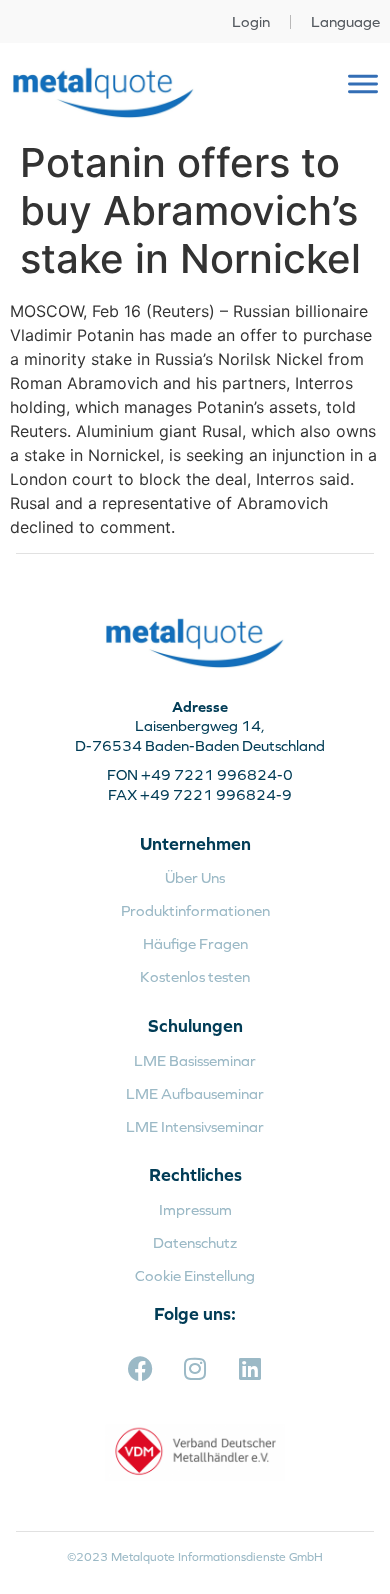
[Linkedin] (250, 1369)
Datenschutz (195, 1242)
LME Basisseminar (195, 1060)
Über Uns (195, 877)
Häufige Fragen (195, 943)
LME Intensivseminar (195, 1126)
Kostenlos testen (195, 976)
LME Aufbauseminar (195, 1093)
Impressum (195, 1209)
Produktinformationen (195, 910)
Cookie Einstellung (195, 1275)
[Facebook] (140, 1369)
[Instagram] (195, 1369)
